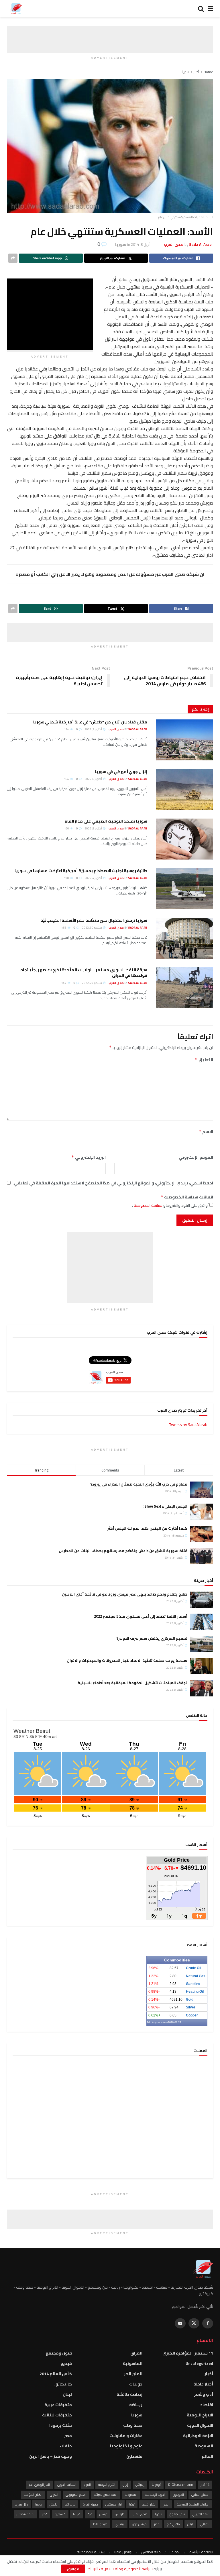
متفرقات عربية (58, 2405)
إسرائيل (140, 2485)
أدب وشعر (204, 2394)
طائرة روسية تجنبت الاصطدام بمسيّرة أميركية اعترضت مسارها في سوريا (81, 871)
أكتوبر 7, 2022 (94, 729)
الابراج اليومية (200, 2415)
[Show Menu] (210, 9)
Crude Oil (194, 1968)
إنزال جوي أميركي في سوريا (121, 772)
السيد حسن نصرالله (106, 2495)
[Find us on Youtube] (180, 2323)
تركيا (132, 2504)
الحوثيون (178, 2495)
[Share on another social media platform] (13, 258)
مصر (68, 2436)
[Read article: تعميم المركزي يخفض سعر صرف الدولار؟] (202, 1644)
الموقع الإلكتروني (196, 1157)
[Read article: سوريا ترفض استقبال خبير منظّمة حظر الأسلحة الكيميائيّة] (184, 938)
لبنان (67, 2394)
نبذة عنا (175, 2552)
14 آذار (205, 2485)
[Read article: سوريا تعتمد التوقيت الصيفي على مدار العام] (184, 839)
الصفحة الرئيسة (201, 2552)
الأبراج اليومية (107, 2485)
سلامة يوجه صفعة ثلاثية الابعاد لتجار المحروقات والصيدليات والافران (127, 1660)
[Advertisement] (110, 34)
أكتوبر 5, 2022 (94, 828)
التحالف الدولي (67, 2485)
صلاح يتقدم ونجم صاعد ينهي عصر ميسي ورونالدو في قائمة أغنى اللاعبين (125, 1594)
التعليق (204, 1060)
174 (67, 729)
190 (67, 828)
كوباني (205, 2524)
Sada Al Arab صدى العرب (128, 729)
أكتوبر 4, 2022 (94, 878)
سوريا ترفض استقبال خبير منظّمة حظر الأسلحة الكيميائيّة (94, 920)
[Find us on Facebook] (208, 2323)
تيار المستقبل (114, 2504)
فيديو (66, 2363)
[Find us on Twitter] (194, 2323)
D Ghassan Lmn (181, 2485)
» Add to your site (157, 2022)
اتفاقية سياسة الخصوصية (187, 1197)
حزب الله (70, 2504)
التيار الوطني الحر (39, 2485)
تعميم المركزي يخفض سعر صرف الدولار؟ (152, 1638)
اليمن (166, 2504)
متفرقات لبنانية (57, 2415)
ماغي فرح (173, 2524)
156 (64, 928)
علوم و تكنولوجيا (126, 2446)
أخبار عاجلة (203, 2384)
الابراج (87, 2485)
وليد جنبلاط (100, 2524)
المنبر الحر (133, 2374)
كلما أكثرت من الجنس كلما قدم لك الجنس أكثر (147, 1528)
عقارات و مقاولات (126, 2436)
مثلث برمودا (61, 2425)
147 (64, 983)
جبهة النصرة (90, 2504)
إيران (125, 2485)
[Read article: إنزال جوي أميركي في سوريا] (184, 789)
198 (67, 878)
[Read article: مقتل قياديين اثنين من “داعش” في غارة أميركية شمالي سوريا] (184, 740)
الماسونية (133, 2363)
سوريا (185, 72)
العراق (136, 2353)
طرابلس (120, 2514)
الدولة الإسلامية (155, 2495)
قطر (45, 2514)
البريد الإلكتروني (89, 1157)
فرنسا (77, 2514)
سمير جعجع (177, 2514)
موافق (73, 2569)
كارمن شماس (25, 2514)
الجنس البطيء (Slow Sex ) (165, 1506)
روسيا (39, 2504)
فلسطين (134, 2456)
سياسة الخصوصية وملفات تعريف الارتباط (120, 2569)
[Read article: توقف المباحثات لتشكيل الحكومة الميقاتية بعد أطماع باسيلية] (202, 1688)
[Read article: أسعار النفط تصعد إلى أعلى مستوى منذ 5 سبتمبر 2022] (202, 1622)
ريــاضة (136, 2405)
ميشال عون (139, 2524)
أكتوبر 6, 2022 (94, 779)
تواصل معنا (123, 2552)
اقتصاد (207, 2405)
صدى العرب (140, 2514)
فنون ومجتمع (59, 2353)
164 (67, 779)
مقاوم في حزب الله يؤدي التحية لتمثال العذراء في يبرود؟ (139, 1484)
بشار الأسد (149, 2504)
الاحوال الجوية (200, 2425)
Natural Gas (196, 1976)
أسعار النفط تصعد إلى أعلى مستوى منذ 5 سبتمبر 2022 (141, 1616)
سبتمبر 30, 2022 (92, 928)
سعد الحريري (201, 2514)
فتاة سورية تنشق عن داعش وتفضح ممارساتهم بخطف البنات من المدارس (123, 1551)
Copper (192, 2015)
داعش (54, 2504)
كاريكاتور (63, 2384)
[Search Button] (201, 9)
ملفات (66, 2446)
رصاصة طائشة (129, 2394)
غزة (90, 2514)
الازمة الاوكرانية (198, 2436)
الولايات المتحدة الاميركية (193, 2504)
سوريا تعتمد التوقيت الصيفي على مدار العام (106, 821)
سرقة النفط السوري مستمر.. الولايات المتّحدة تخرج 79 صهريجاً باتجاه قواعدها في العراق (84, 973)
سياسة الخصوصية (148, 1205)
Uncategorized (199, 2363)
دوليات (136, 2384)
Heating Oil (195, 1992)
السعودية (204, 2446)
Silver (191, 2007)
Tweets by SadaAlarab (188, 1425)
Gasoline (193, 1984)
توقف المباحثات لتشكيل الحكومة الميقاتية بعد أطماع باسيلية (132, 1683)
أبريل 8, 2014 (141, 244)
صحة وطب (133, 2425)
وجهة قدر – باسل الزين (51, 2456)
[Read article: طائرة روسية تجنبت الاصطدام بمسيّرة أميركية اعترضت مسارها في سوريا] (184, 889)
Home (208, 72)
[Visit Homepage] (16, 9)
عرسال (103, 2514)
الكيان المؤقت (33, 2495)
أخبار (196, 72)
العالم (207, 2456)
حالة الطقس (151, 2552)
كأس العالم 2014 (56, 2374)
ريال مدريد (21, 2504)
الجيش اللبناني (200, 2495)
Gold (190, 2000)
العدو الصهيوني (76, 2495)
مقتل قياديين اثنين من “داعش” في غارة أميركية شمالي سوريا (90, 722)
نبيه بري (120, 2524)
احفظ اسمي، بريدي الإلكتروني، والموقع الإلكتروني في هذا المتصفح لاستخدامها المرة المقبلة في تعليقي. (113, 1183)
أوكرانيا (156, 2485)
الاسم (206, 1132)
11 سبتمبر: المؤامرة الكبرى (188, 2353)
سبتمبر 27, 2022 (92, 983)
